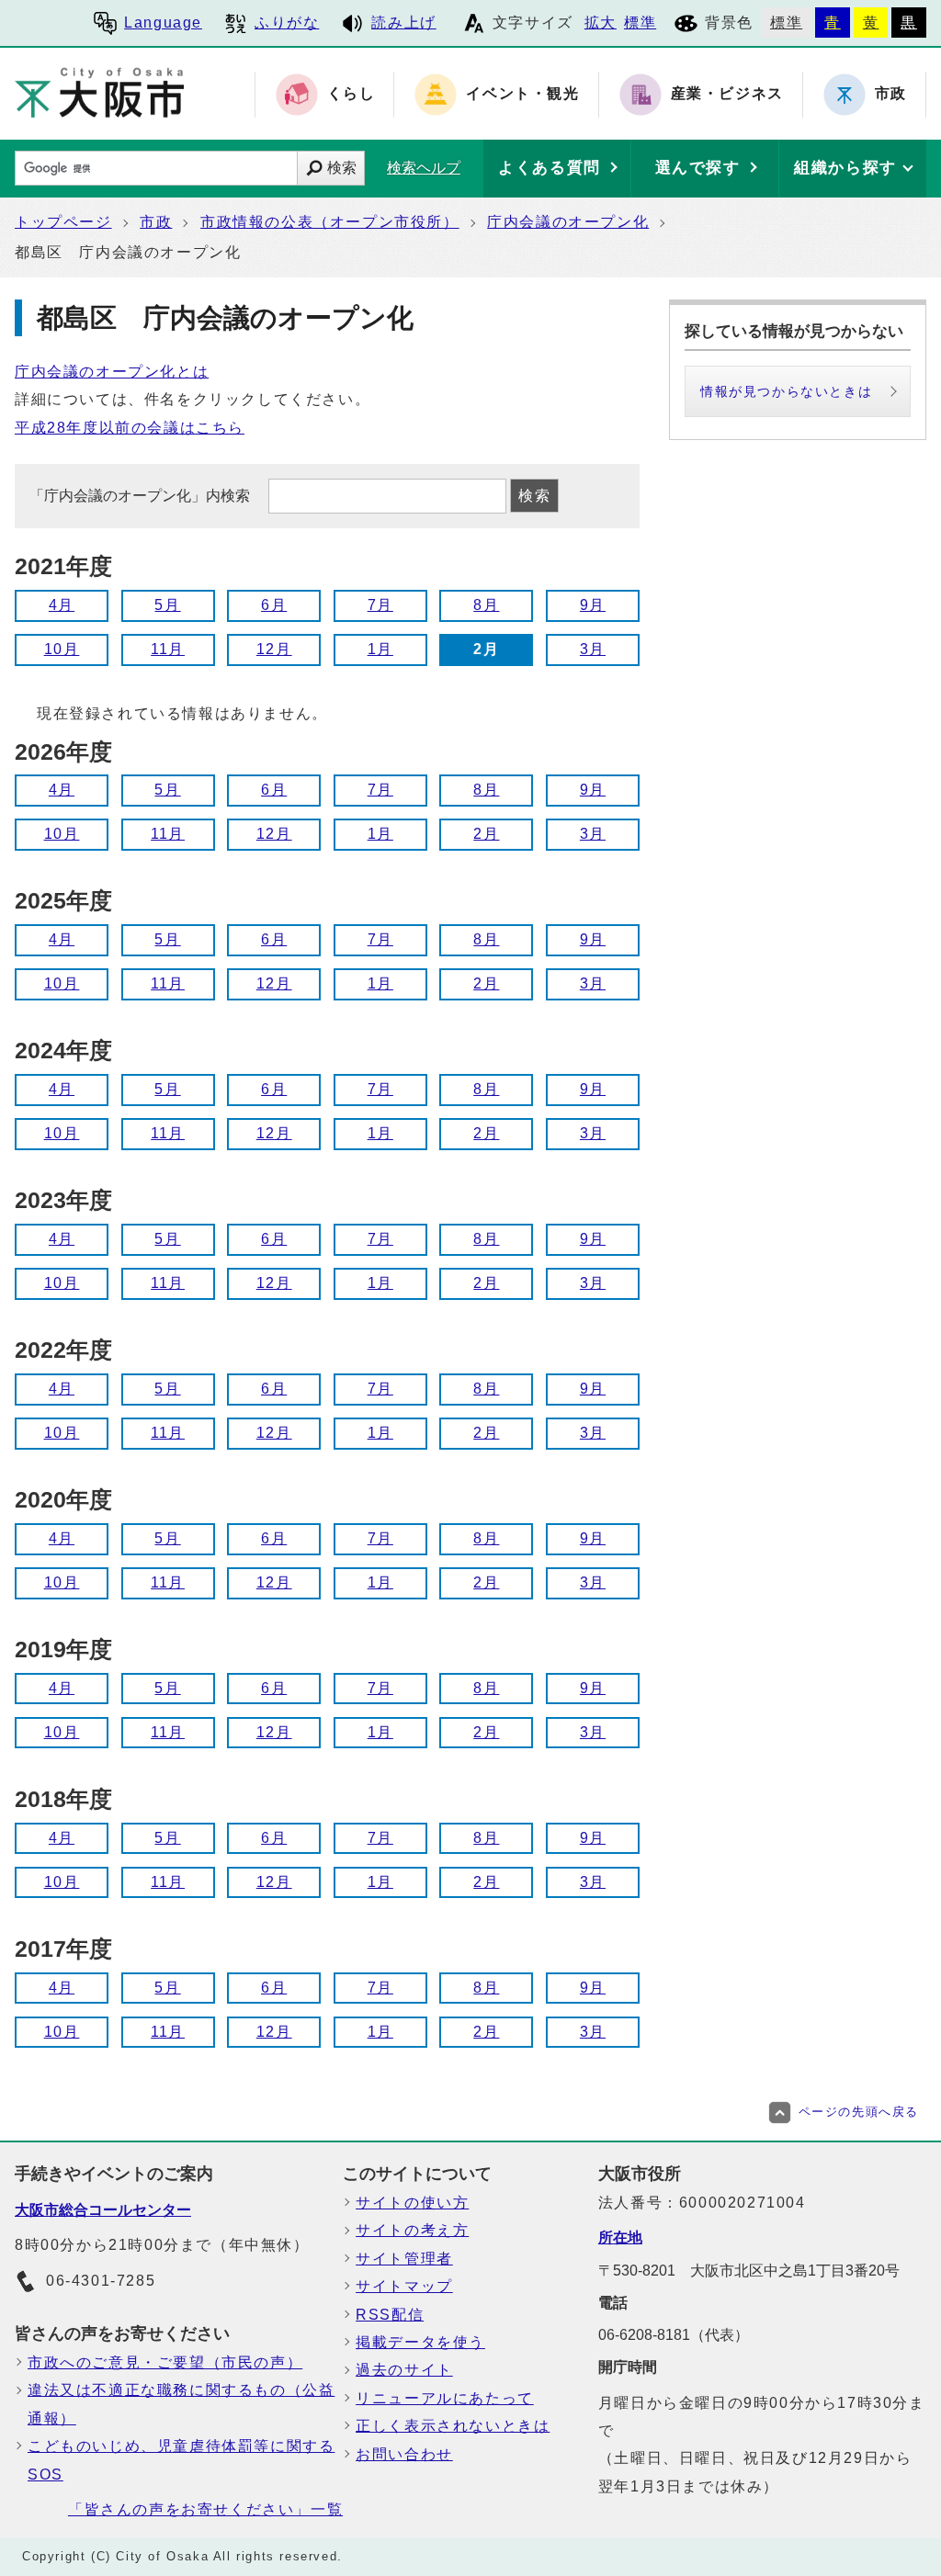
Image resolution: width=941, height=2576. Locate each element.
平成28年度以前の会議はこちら (130, 428)
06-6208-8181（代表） (674, 2335)
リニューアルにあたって (445, 2398)
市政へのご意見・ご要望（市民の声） (165, 2362)
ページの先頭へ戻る (859, 2112)
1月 (380, 649)
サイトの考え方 (412, 2230)
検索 (342, 168)
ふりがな (287, 23)
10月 (62, 649)
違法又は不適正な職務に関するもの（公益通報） (181, 2404)
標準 (640, 23)
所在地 (620, 2237)
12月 (274, 649)
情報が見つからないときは (786, 391)
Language (163, 23)
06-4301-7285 (101, 2281)
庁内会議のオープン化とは (112, 372)
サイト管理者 (404, 2259)
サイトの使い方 (412, 2203)
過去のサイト (404, 2370)
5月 (167, 605)
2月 (486, 834)
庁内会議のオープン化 (568, 222)
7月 (380, 605)
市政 (156, 222)
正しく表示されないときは (453, 2426)
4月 (62, 605)
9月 (593, 605)
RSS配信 (390, 2315)
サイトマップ (404, 2286)
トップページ (63, 222)
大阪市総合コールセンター (103, 2210)
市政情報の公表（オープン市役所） (330, 222)
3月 (593, 649)
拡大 (601, 23)
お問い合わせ (404, 2454)
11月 (168, 649)
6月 (274, 605)
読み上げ (403, 23)
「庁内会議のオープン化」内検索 (142, 496)
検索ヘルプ (424, 168)
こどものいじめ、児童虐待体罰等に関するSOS (181, 2460)
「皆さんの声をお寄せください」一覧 (205, 2509)
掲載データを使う (420, 2342)
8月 (486, 605)
